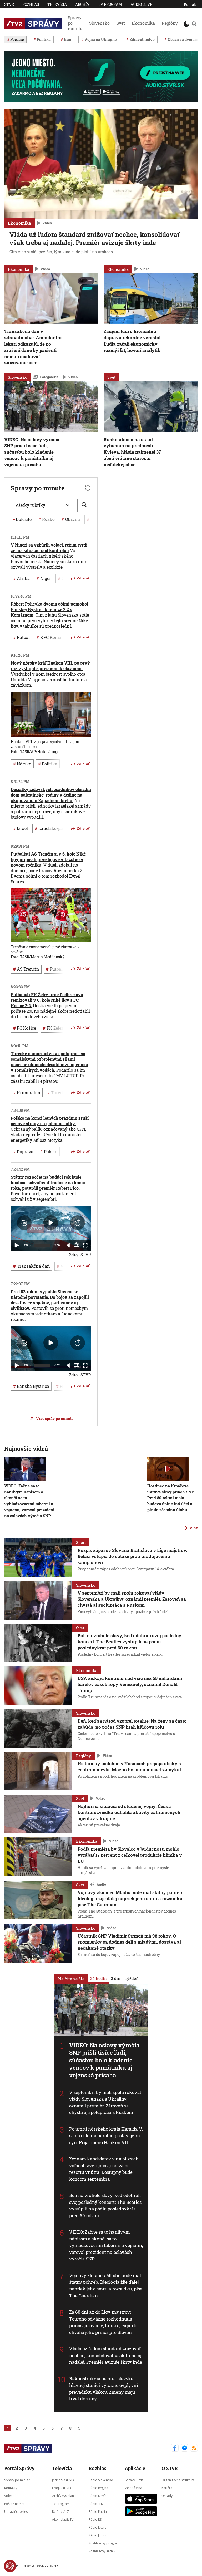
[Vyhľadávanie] (194, 24)
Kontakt (191, 4)
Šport (81, 1542)
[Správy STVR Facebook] (175, 2448)
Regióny (170, 23)
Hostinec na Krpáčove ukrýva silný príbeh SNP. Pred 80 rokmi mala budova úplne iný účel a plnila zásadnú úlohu (171, 1498)
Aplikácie (135, 2468)
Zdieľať (83, 578)
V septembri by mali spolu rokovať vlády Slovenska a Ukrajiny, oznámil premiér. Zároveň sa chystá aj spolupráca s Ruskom (105, 2102)
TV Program (110, 4)
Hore (83, 1410)
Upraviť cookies (16, 2511)
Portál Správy (19, 2468)
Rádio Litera (98, 2527)
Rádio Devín (98, 2496)
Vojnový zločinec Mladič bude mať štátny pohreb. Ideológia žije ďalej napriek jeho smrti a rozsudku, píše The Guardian (106, 2285)
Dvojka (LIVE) (61, 2488)
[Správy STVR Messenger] (185, 2448)
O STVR (170, 2468)
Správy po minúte (75, 23)
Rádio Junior (98, 2535)
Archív (82, 4)
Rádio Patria (98, 2511)
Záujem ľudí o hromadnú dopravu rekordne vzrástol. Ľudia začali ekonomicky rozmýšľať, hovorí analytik (133, 341)
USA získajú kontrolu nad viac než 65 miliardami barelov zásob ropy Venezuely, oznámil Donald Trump (130, 1684)
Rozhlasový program (104, 2543)
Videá (8, 2496)
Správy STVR (134, 2480)
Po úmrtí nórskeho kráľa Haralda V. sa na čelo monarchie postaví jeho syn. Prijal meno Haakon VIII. (106, 2136)
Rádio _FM (96, 2503)
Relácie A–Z (61, 2511)
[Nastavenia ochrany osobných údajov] (10, 2566)
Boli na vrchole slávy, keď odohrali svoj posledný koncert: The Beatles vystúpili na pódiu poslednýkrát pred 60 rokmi (105, 2205)
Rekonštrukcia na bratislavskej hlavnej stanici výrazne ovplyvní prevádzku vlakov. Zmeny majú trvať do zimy (104, 2389)
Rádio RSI (95, 2519)
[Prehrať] (17, 1245)
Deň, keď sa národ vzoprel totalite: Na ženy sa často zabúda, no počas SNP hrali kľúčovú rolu (132, 1724)
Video (47, 223)
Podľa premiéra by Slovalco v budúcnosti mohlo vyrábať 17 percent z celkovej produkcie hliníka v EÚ (130, 1855)
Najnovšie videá (26, 1449)
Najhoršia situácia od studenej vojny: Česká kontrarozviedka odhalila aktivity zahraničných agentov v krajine (129, 1812)
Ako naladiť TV (63, 2519)
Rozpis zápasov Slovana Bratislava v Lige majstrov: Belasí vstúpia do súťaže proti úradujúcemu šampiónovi (132, 1556)
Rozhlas (31, 4)
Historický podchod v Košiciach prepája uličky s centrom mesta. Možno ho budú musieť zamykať (129, 1767)
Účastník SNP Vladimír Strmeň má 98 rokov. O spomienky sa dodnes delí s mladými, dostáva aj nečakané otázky (129, 1942)
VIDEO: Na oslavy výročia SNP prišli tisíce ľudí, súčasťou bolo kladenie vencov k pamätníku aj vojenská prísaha (32, 452)
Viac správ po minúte (55, 1419)
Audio (101, 1884)
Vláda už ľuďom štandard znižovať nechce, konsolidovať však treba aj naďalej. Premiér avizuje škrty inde (106, 2355)
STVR (9, 4)
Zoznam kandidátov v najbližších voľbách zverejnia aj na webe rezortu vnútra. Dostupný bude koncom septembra (104, 2169)
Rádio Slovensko (101, 2480)
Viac (194, 1528)
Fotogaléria (49, 377)
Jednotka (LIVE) (63, 2480)
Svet (121, 23)
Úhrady (167, 2496)
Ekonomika (143, 23)
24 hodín (99, 1978)
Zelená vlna (133, 2488)
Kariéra (167, 2488)
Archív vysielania (64, 2496)
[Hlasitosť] (68, 1245)
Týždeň (132, 1978)
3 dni (116, 1978)
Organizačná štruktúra (178, 2480)
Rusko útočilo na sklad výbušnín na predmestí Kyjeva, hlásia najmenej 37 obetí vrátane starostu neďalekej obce (132, 452)
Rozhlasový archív (102, 2551)
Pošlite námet (14, 2503)
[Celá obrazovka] (85, 1245)
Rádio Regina (98, 2488)
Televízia (57, 4)
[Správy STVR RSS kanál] (194, 2448)
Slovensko (99, 23)
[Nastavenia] (77, 1245)
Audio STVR (141, 4)
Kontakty (11, 2488)
